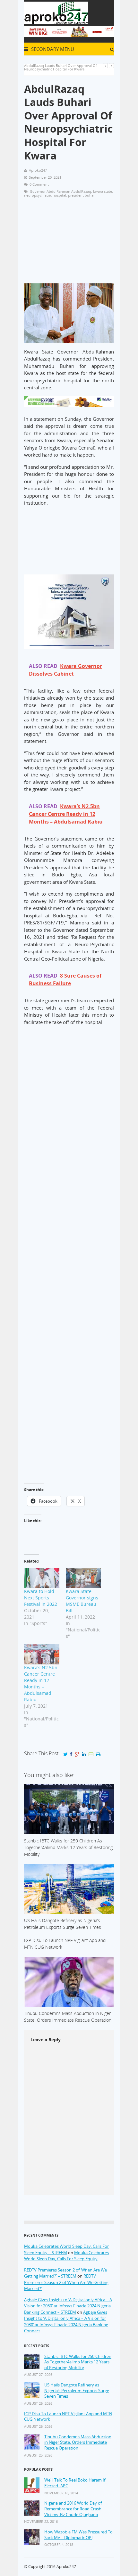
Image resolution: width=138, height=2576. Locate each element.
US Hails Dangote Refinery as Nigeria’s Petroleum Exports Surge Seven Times (77, 2391)
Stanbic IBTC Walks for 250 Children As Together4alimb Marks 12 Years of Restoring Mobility (78, 2362)
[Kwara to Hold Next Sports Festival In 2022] (42, 1578)
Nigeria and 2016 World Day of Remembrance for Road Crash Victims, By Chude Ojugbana (73, 2509)
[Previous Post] (105, 65)
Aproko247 (66, 2567)
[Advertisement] (69, 243)
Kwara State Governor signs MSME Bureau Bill (82, 1601)
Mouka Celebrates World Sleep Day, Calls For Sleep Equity (66, 2256)
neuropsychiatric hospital (45, 195)
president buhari (82, 195)
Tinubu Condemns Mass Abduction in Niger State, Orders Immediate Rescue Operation (78, 2442)
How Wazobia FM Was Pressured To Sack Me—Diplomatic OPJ (78, 2535)
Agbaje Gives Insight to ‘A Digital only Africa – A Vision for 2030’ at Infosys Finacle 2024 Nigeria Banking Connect (66, 2322)
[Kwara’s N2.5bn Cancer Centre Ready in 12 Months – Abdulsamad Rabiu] (42, 1654)
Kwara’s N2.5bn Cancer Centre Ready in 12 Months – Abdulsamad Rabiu (41, 1683)
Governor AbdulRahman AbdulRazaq (60, 191)
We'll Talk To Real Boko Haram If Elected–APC (75, 2483)
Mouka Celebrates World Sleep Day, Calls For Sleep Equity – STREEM (66, 2249)
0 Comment (39, 184)
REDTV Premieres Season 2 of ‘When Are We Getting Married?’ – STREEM (65, 2273)
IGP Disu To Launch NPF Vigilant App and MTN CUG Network (68, 2417)
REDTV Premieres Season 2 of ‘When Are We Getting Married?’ (66, 2282)
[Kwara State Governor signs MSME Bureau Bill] (83, 1578)
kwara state (103, 191)
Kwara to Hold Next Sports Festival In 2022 (41, 1598)
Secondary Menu (52, 49)
